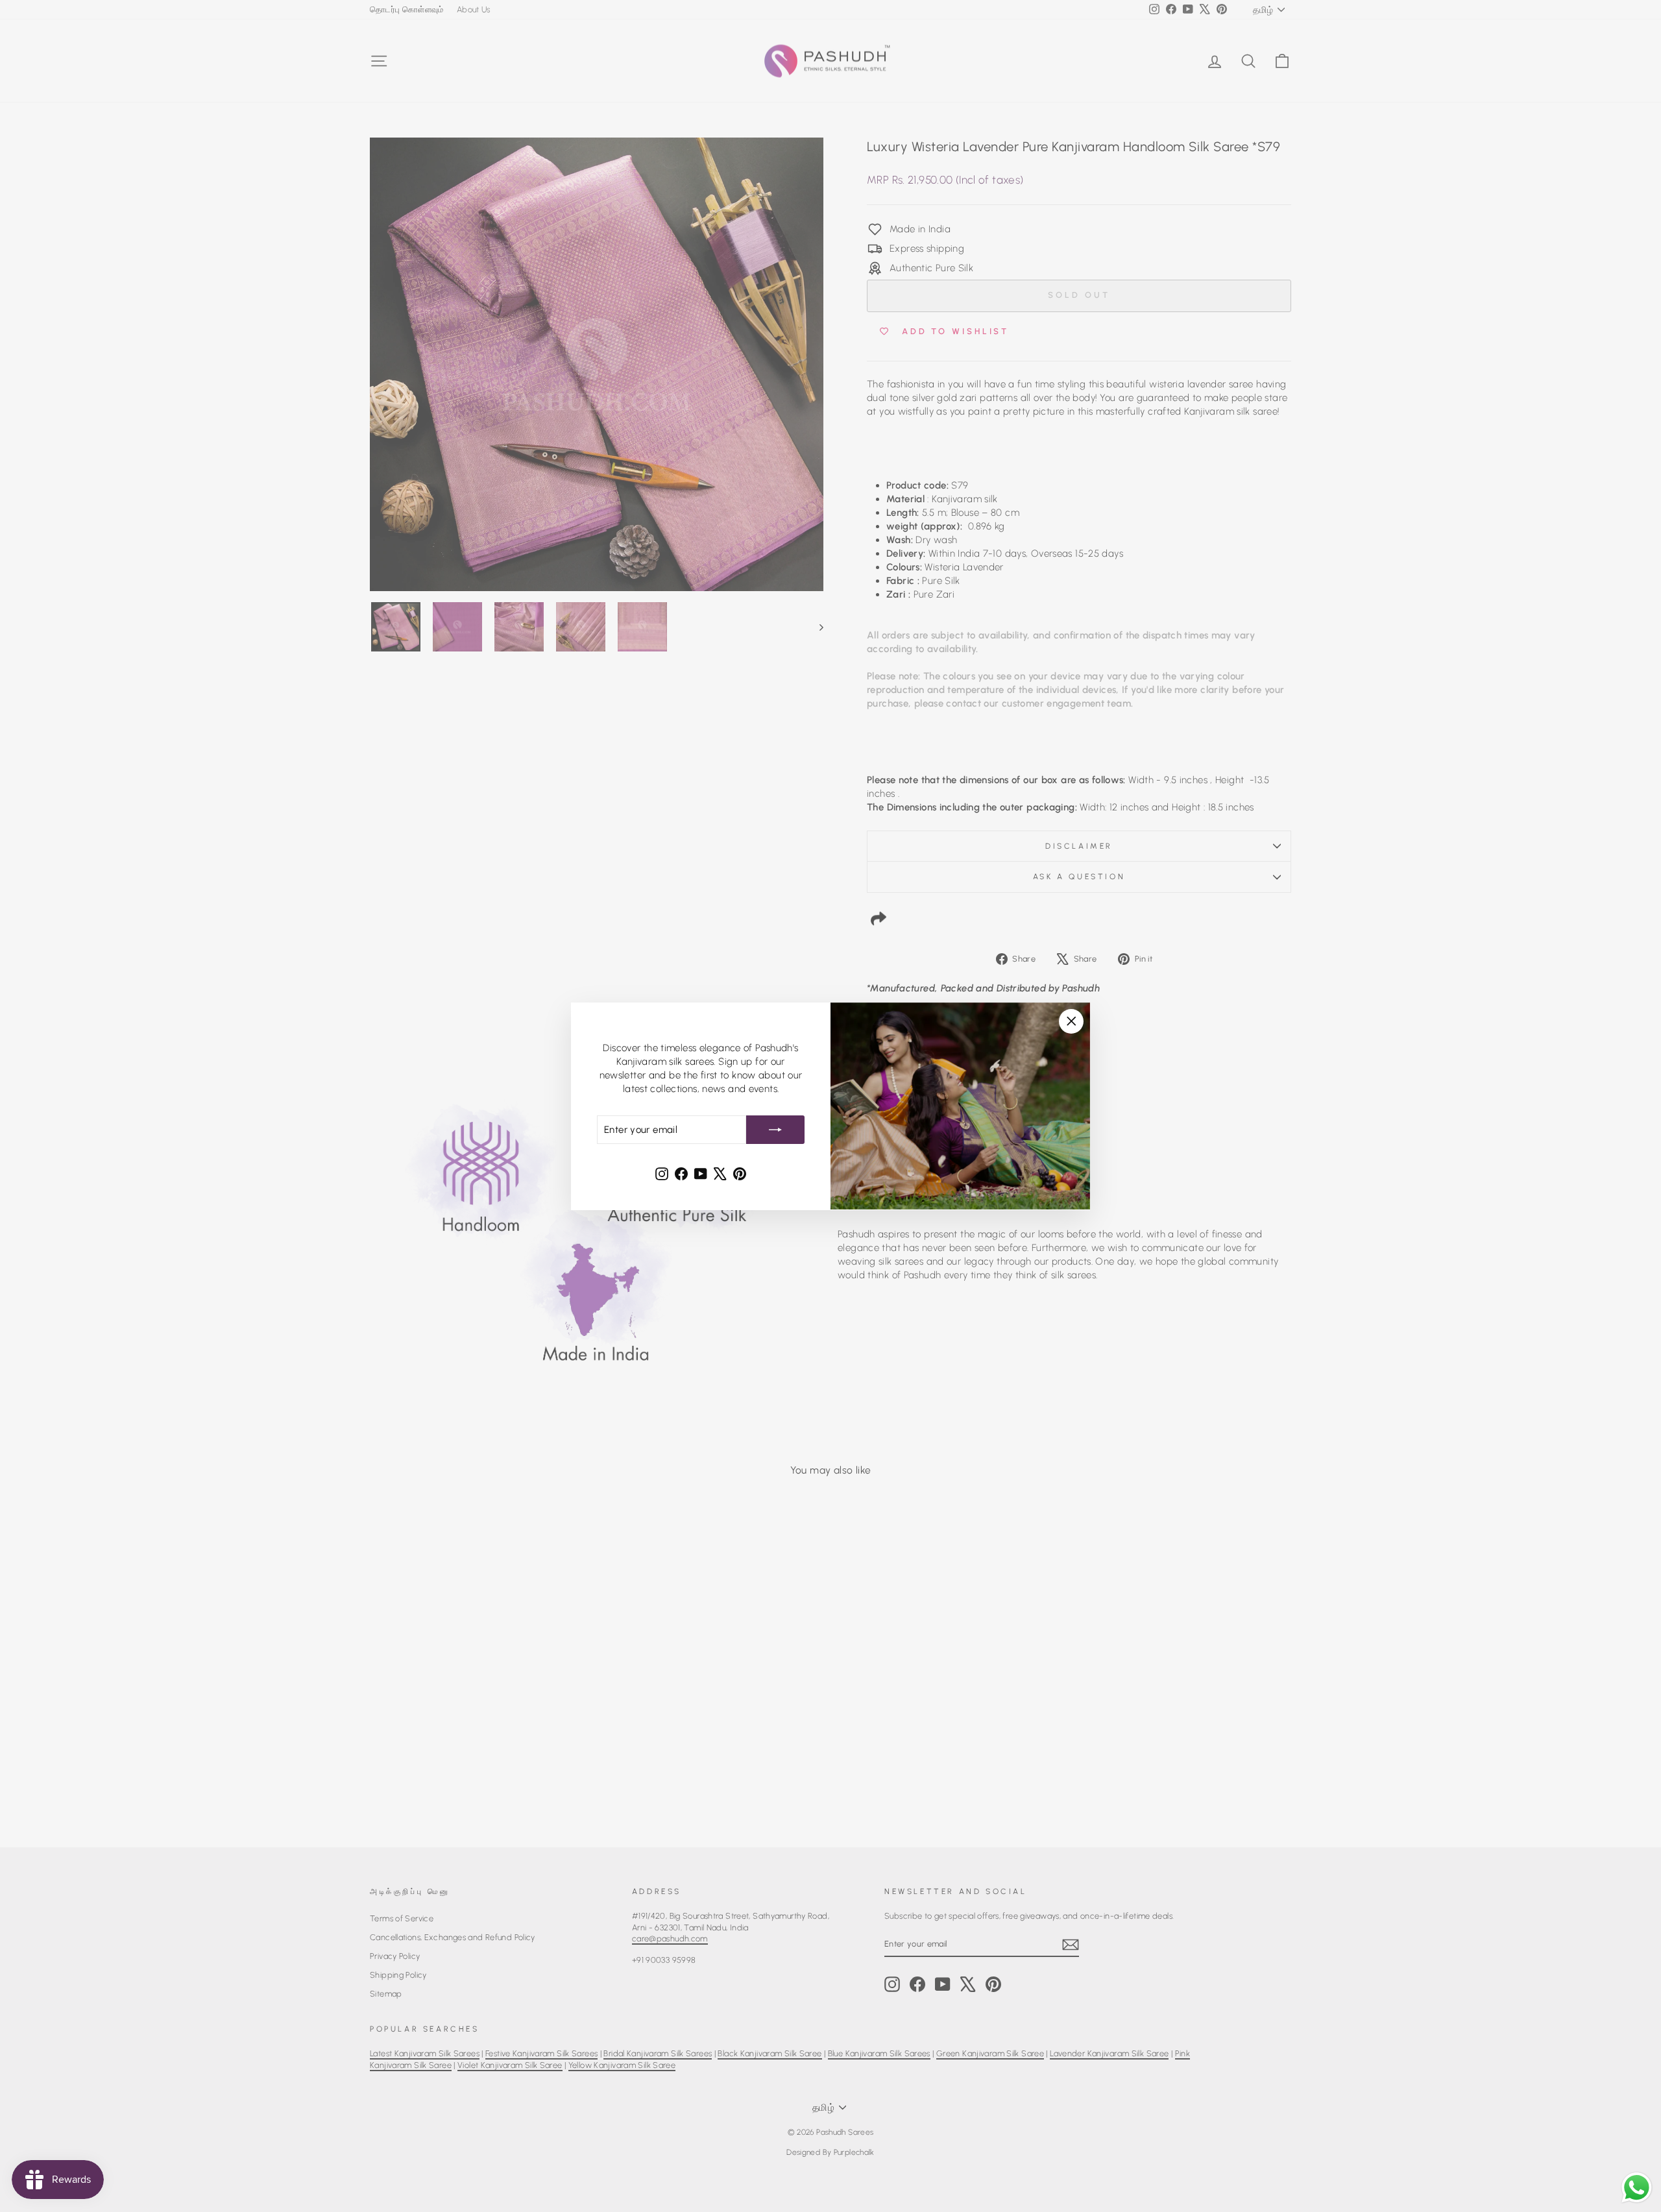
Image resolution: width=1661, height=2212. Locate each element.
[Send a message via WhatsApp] (1637, 2188)
